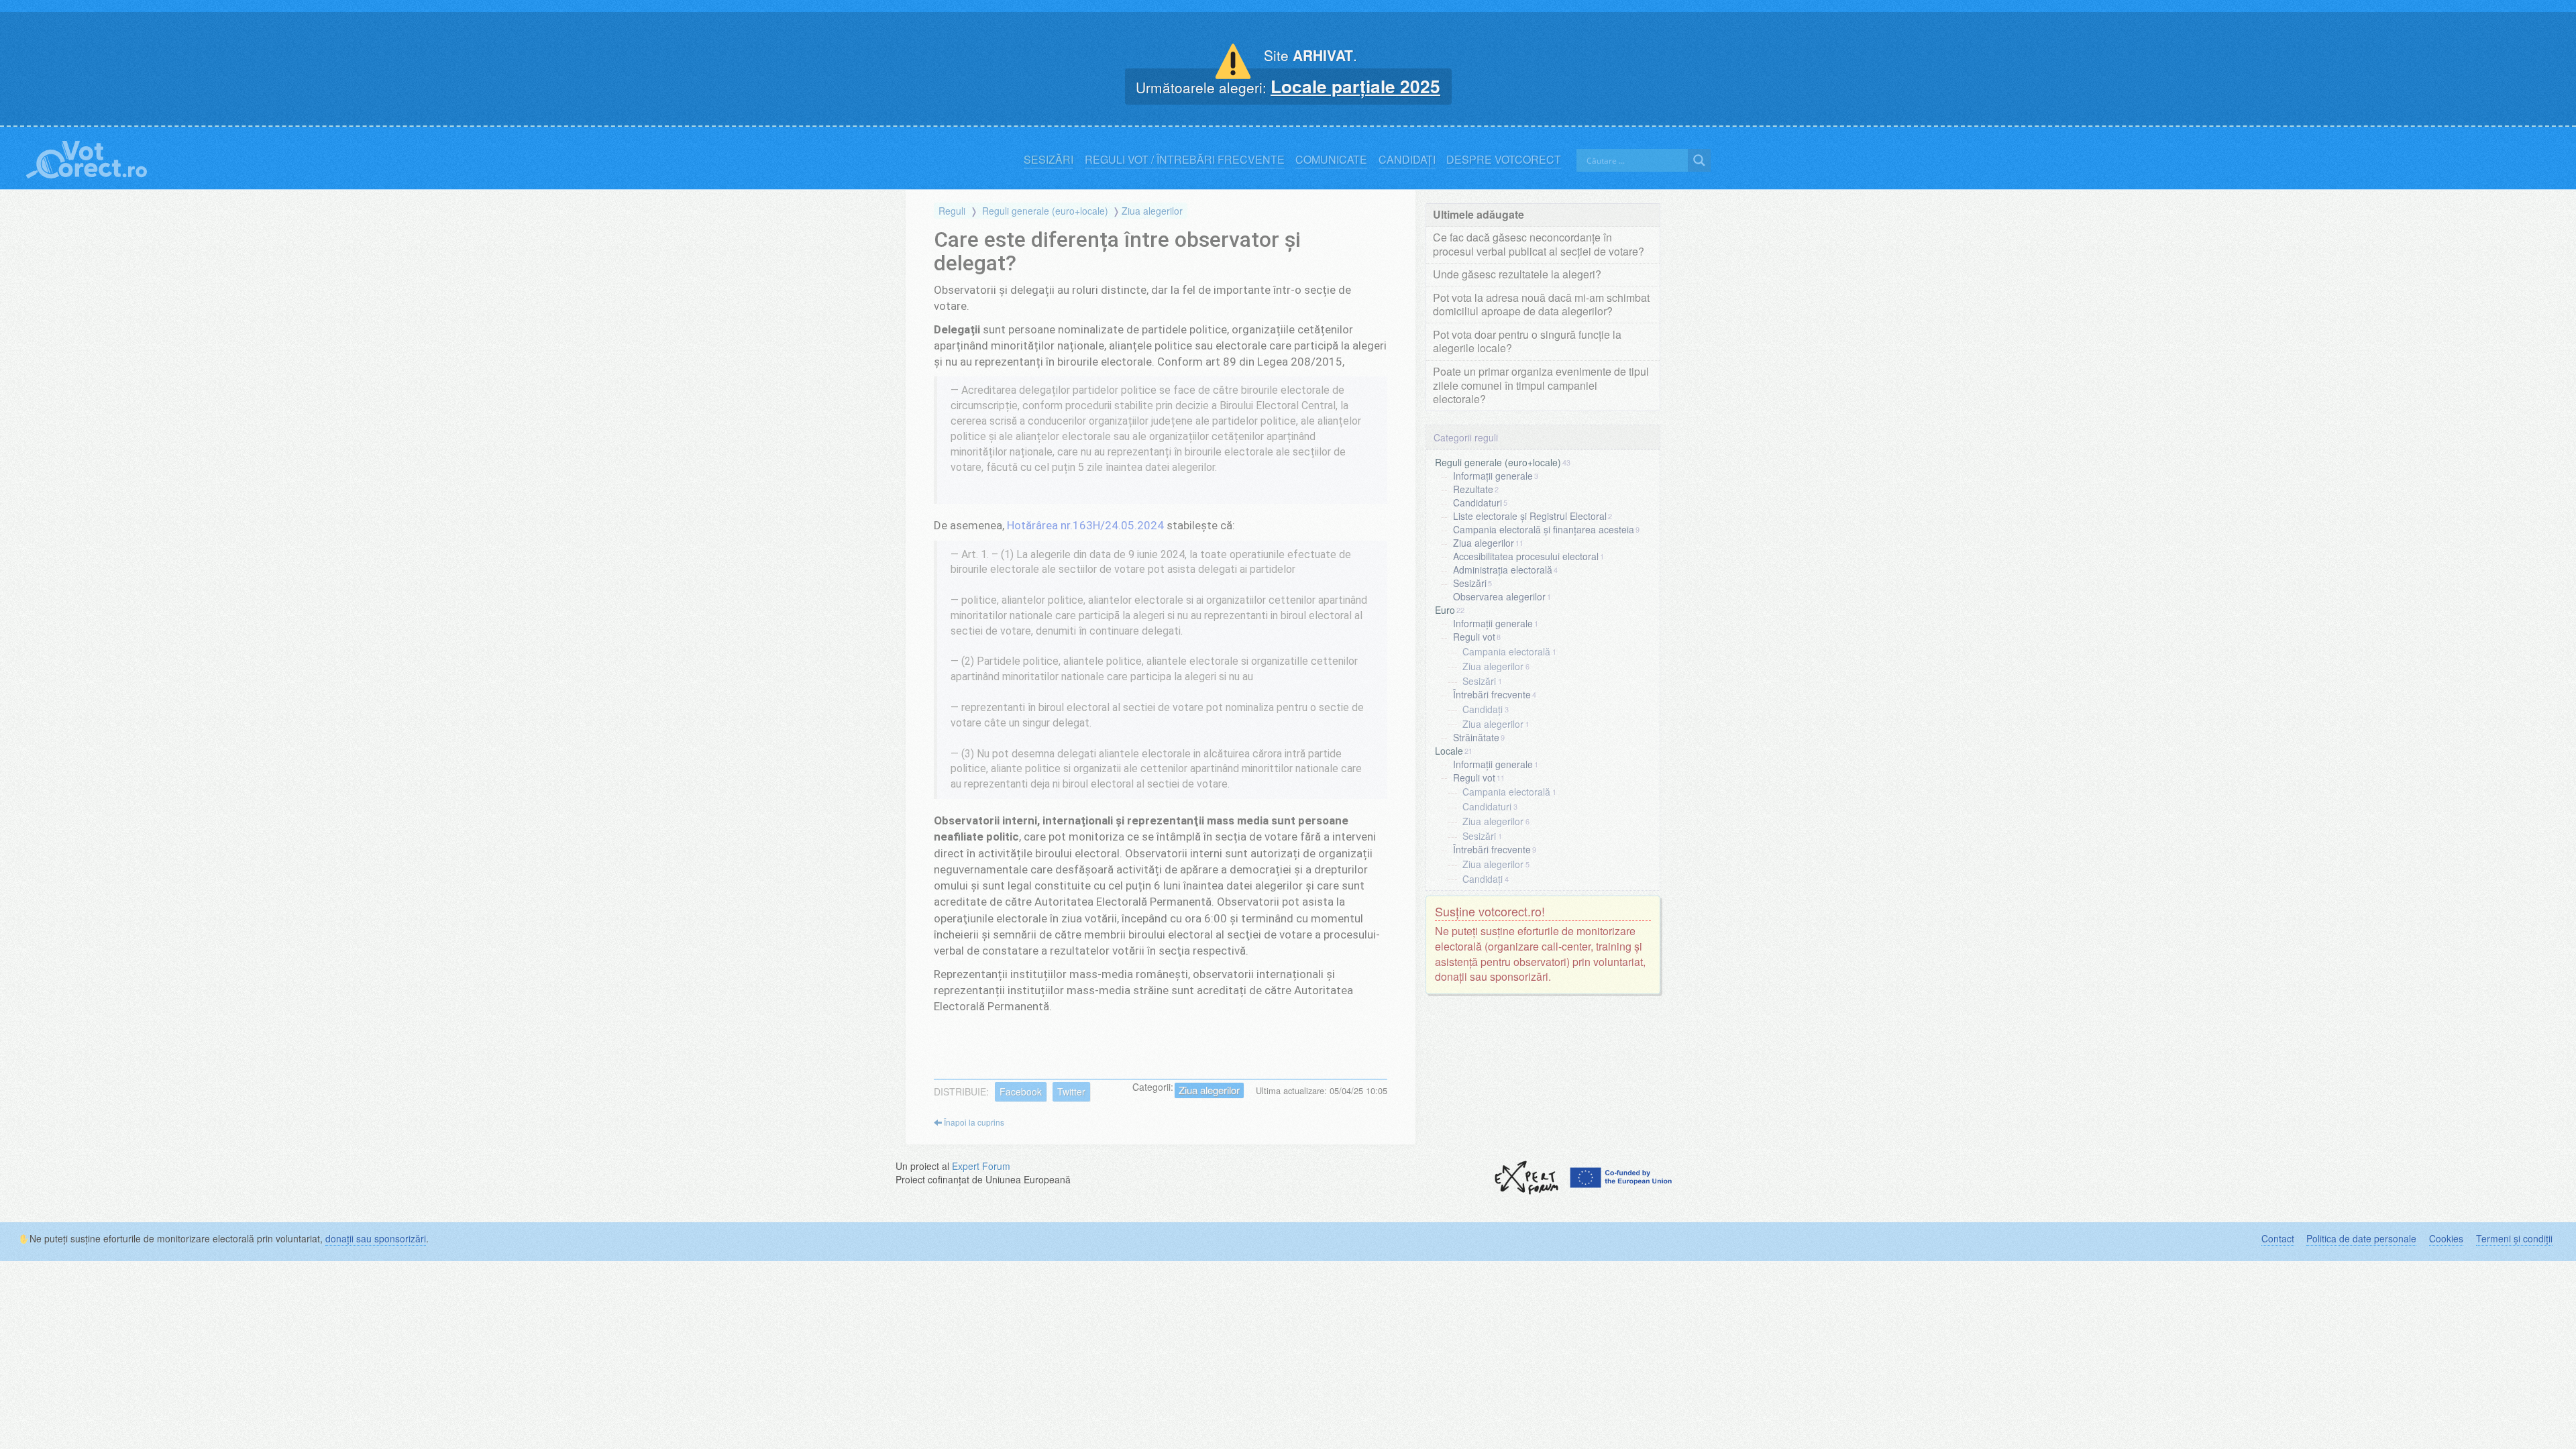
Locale (1449, 750)
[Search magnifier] (1699, 160)
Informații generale (1493, 476)
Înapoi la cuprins (973, 1122)
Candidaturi (1478, 502)
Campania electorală (1506, 651)
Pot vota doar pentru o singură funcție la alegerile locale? (1527, 341)
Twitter (1071, 1091)
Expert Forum (981, 1166)
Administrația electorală (1503, 570)
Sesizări (1049, 160)
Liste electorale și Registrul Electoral (1530, 516)
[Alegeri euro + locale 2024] (87, 157)
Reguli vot (1474, 637)
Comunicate (1331, 160)
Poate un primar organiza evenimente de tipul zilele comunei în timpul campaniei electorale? (1541, 385)
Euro (1445, 610)
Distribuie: (961, 1091)
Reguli (952, 211)
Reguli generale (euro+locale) (1045, 211)
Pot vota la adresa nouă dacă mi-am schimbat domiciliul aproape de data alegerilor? (1541, 305)
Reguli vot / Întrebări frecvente (1185, 160)
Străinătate (1476, 737)
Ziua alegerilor (1152, 211)
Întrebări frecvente (1492, 694)
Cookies (2446, 1238)
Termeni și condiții (2514, 1238)
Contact (2278, 1238)
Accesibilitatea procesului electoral (1526, 556)
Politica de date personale (2361, 1238)
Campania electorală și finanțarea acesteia (1544, 529)
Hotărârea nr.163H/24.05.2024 (1085, 525)
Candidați (1407, 160)
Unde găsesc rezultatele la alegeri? (1517, 274)
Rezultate (1473, 489)
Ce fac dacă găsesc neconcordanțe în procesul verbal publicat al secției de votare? (1539, 244)
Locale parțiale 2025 (1355, 86)
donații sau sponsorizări (376, 1238)
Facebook (1021, 1091)
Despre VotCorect (1504, 160)
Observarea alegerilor (1499, 596)
